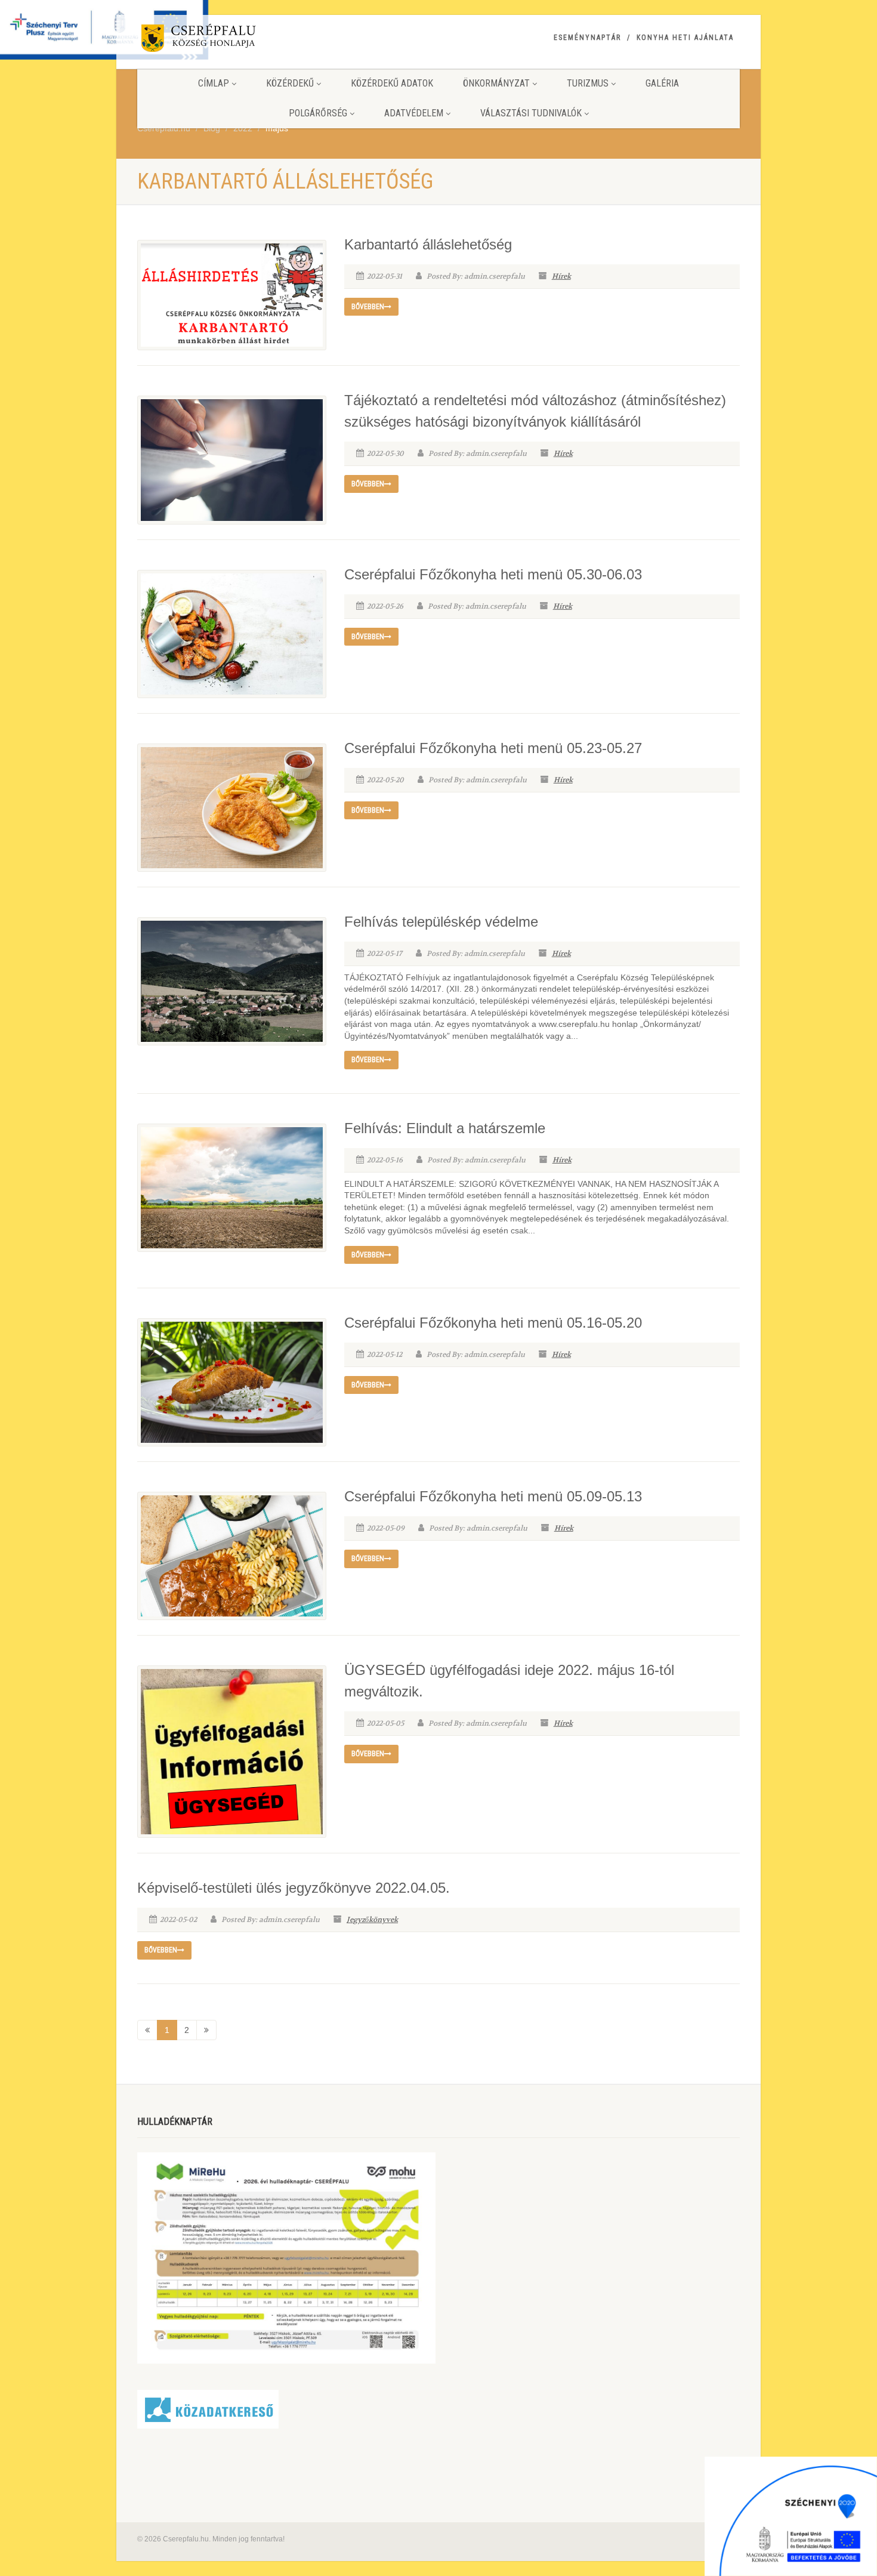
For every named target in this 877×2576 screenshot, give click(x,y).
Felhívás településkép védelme (441, 922)
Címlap (214, 83)
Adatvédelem (414, 113)
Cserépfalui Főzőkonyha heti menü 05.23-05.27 (493, 748)
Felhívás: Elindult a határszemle (445, 1128)
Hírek (561, 276)
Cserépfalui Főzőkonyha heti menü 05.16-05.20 (493, 1323)
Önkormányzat (496, 83)
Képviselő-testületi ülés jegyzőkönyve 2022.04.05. (294, 1888)
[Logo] (232, 40)
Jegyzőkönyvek (372, 1920)
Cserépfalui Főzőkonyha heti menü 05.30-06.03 (493, 574)
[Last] (206, 2030)
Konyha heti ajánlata (685, 38)
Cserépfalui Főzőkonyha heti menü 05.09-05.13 (493, 1496)
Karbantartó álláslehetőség (428, 244)
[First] (147, 2030)
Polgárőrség (318, 113)
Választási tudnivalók (531, 113)
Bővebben (368, 307)
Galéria (662, 83)
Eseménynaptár (587, 38)
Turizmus (588, 83)
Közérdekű (290, 83)
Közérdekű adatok (392, 83)
